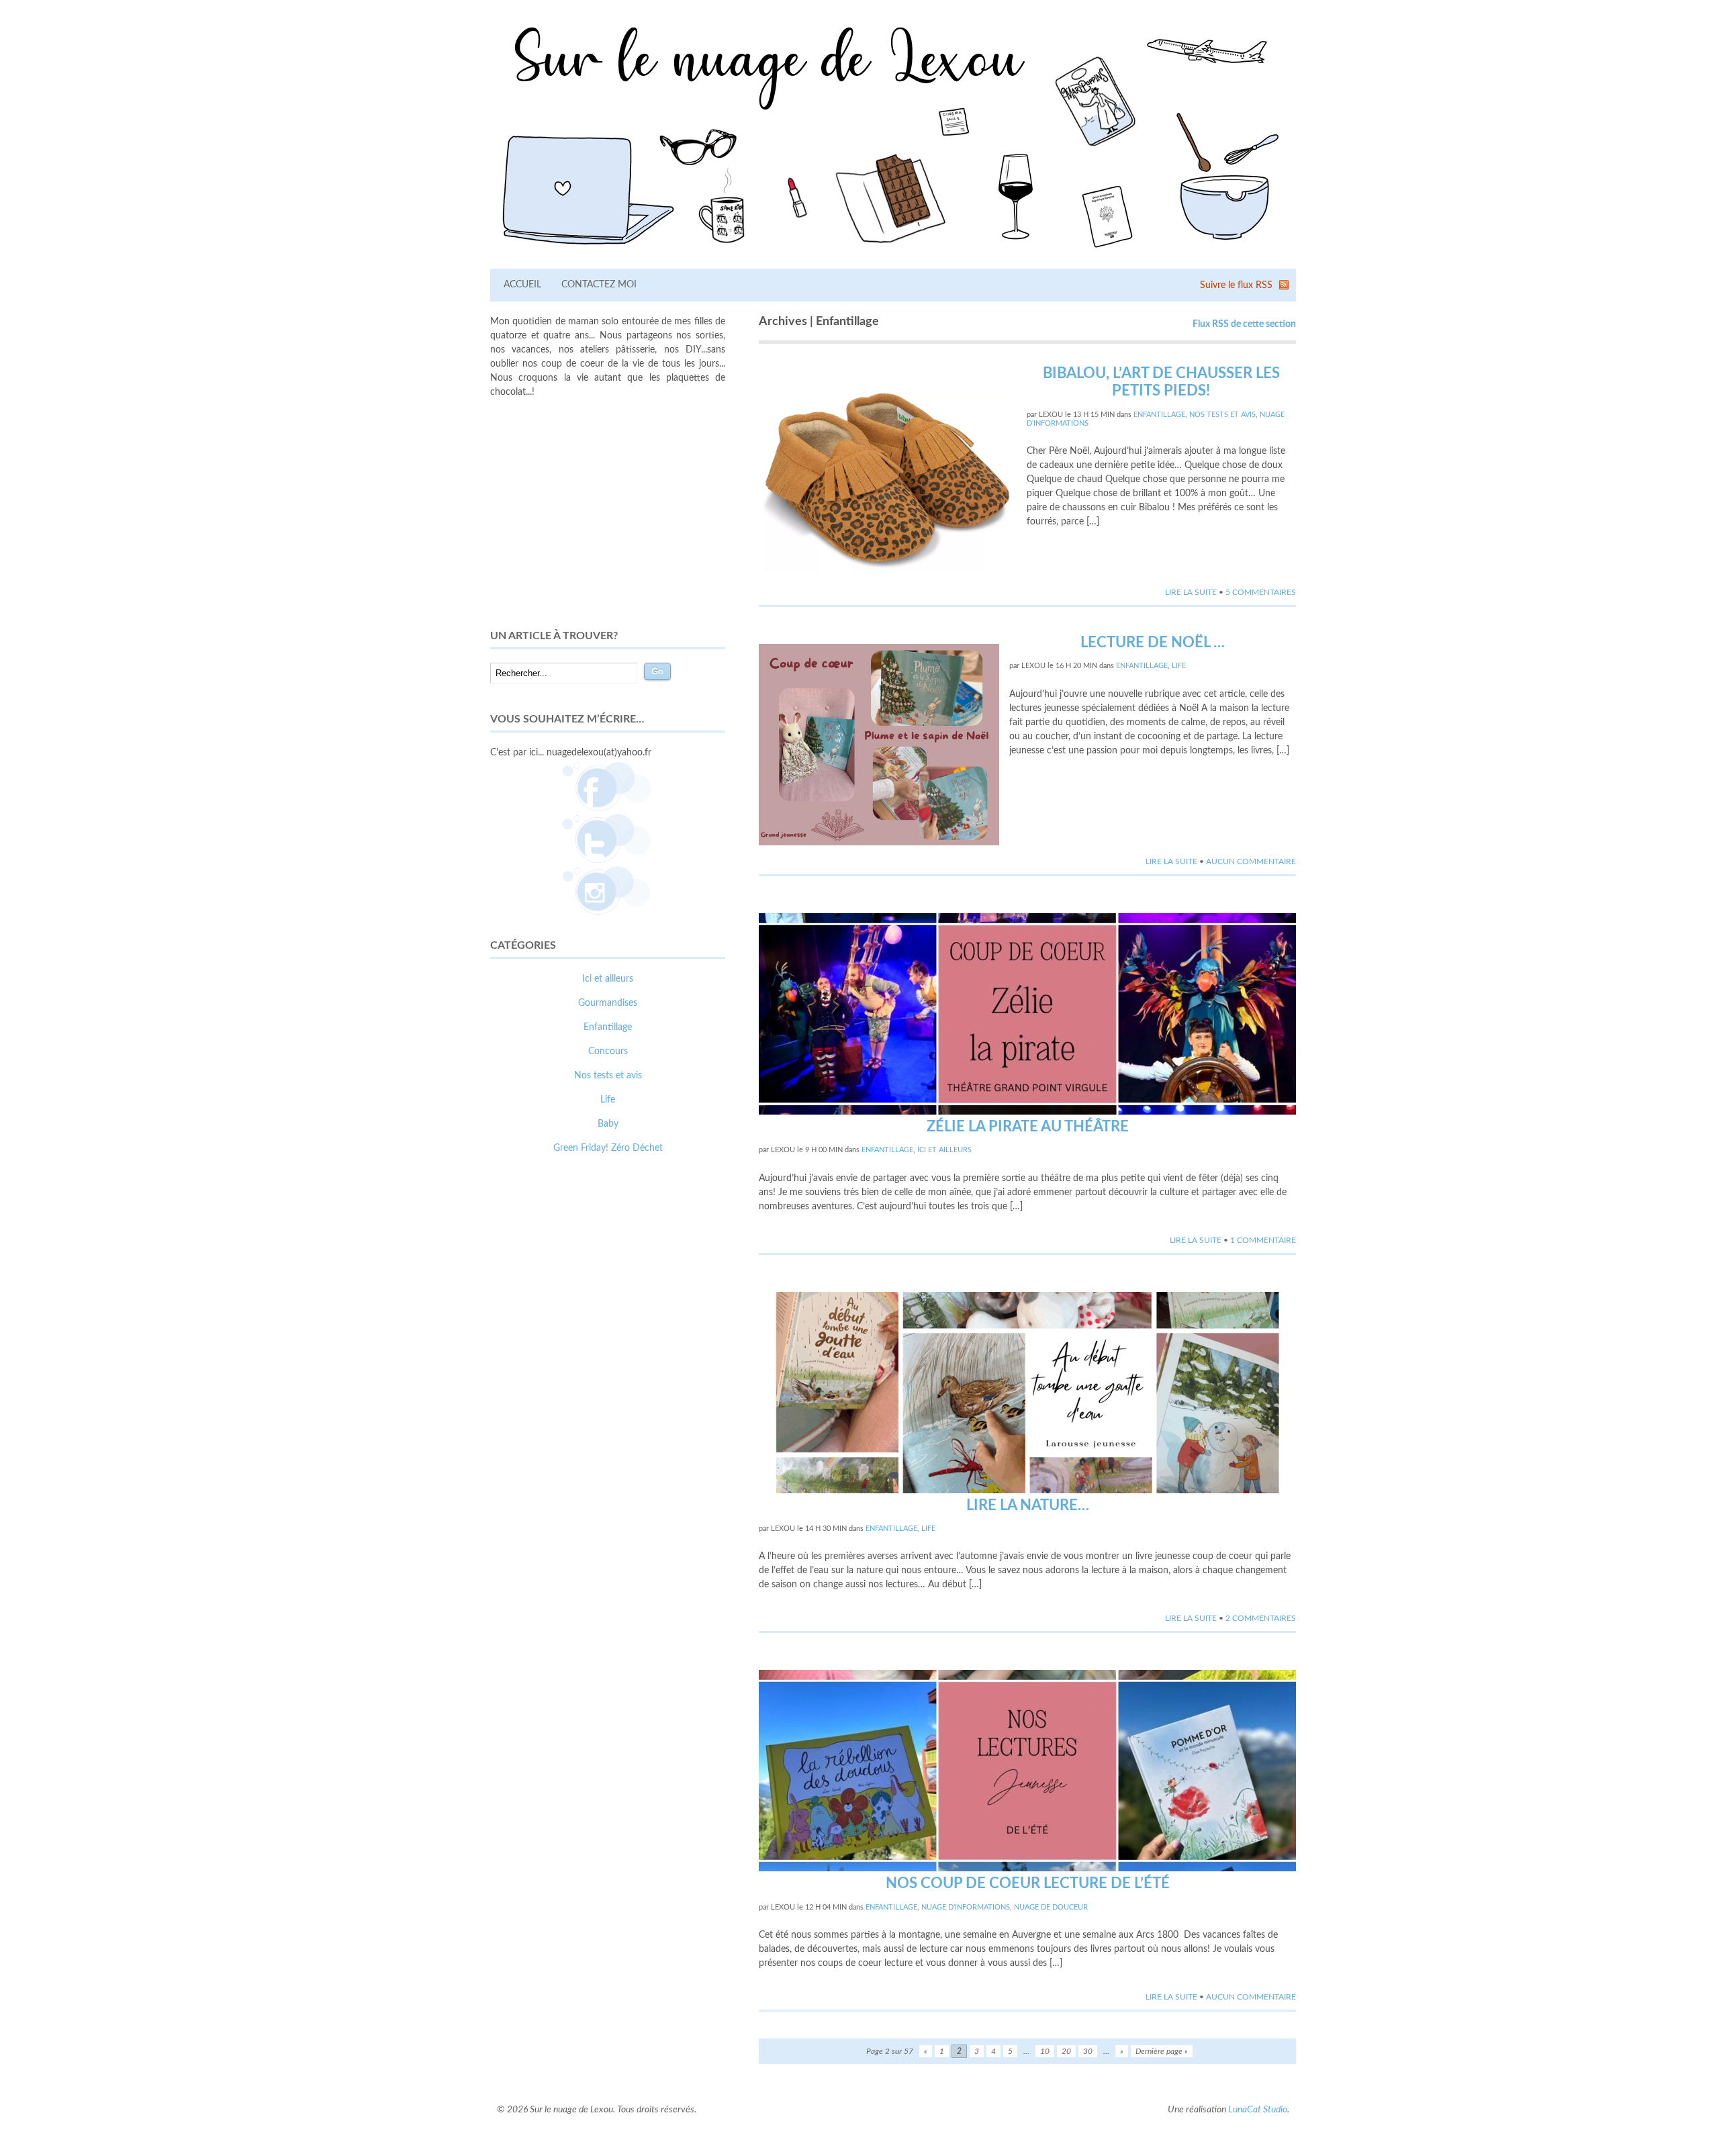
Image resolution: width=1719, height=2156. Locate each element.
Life (1179, 666)
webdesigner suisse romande (549, 1405)
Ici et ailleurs (944, 1150)
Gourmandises (608, 1003)
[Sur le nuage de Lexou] (893, 252)
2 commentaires (1261, 1618)
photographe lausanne (657, 1405)
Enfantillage (1159, 415)
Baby (608, 1124)
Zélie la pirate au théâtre (1028, 1127)
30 (1088, 2051)
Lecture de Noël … (1153, 643)
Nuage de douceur (1051, 1907)
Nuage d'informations (966, 1907)
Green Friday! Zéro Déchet (608, 1148)
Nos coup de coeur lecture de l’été (1028, 1883)
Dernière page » (1162, 2051)
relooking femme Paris (637, 1391)
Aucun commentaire (1251, 861)
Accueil (522, 285)
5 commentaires (1261, 592)
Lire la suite (1191, 592)
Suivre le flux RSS (1236, 285)
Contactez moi (599, 285)
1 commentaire (1263, 1240)
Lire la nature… (1028, 1505)
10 (1045, 2051)
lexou (1051, 415)
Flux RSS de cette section (1244, 324)
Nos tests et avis (1222, 415)
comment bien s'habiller (539, 1391)
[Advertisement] (608, 514)
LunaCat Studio (1258, 2110)
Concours (608, 1051)
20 (1066, 2051)
